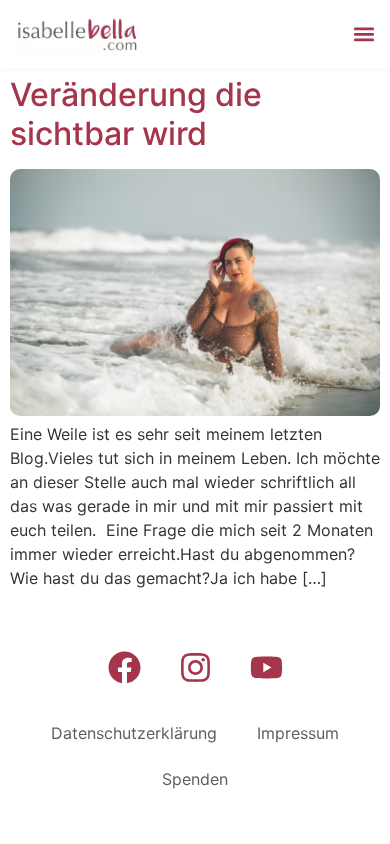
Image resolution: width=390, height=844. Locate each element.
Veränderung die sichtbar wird (136, 113)
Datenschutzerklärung (134, 733)
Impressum (298, 733)
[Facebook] (124, 667)
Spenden (195, 779)
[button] (363, 34)
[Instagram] (195, 667)
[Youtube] (266, 667)
